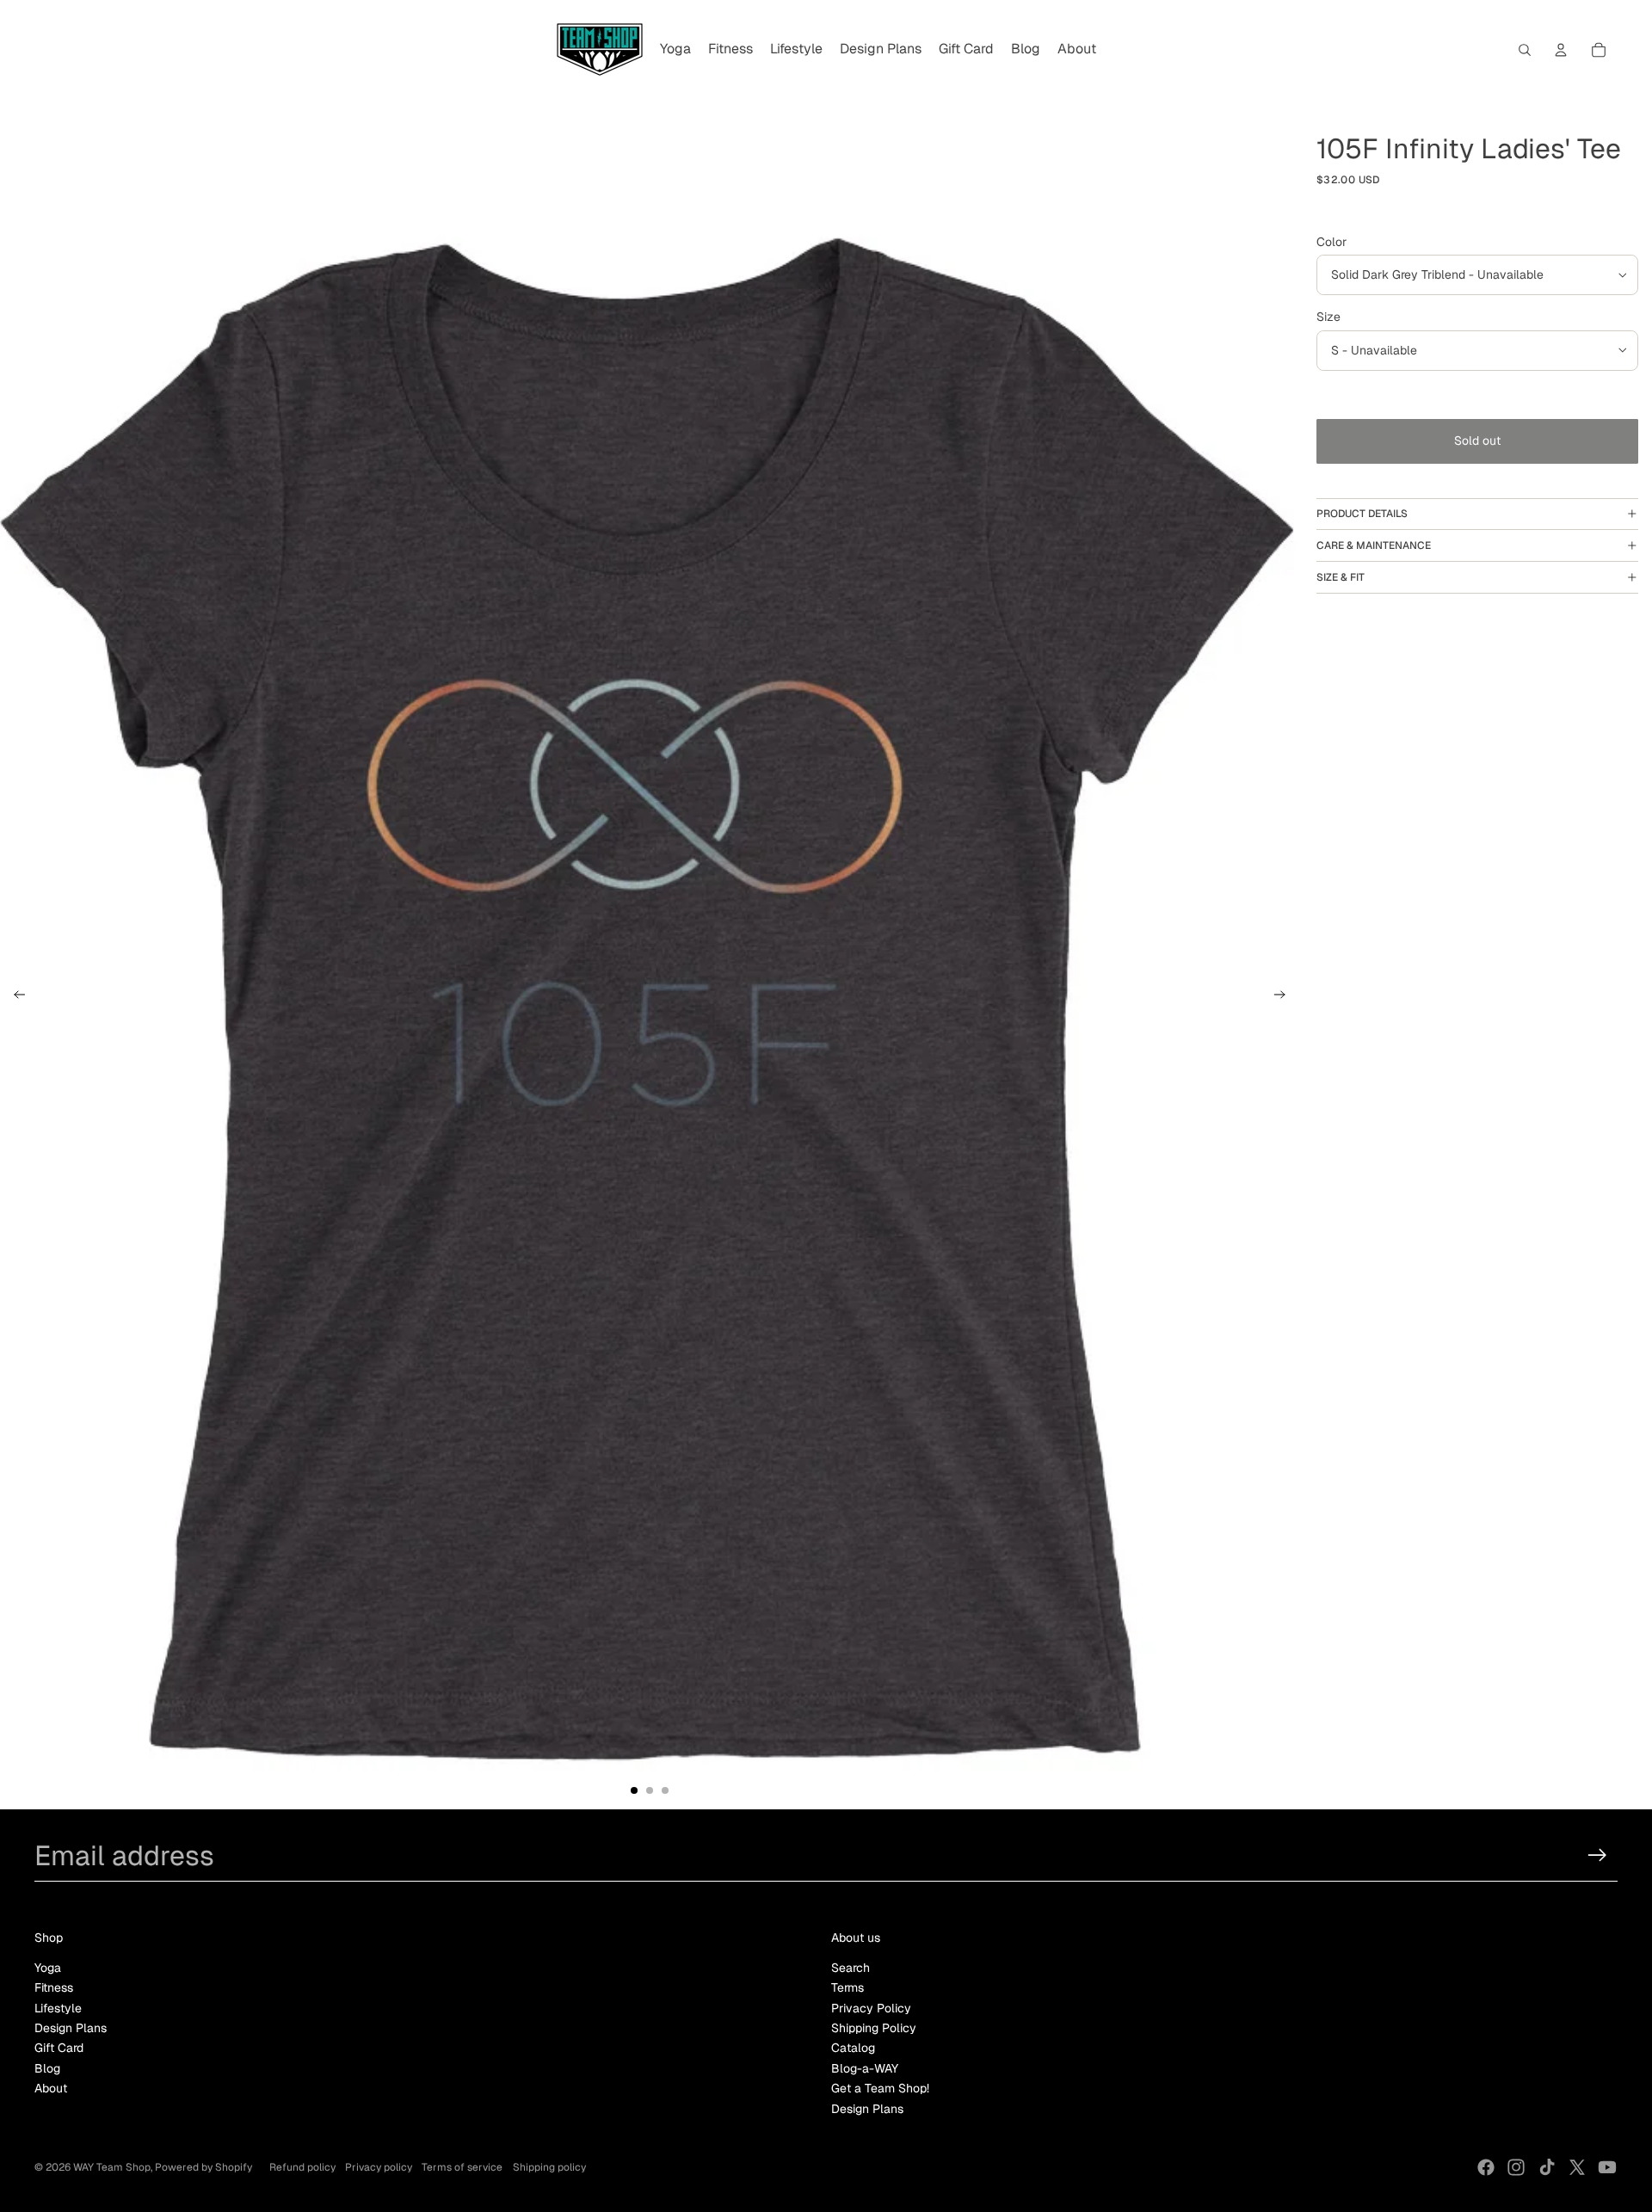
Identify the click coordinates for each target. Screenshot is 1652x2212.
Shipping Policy (874, 2028)
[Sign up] (1597, 1855)
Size (1328, 317)
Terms (848, 1987)
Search (851, 1968)
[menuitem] (675, 50)
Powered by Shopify (203, 2167)
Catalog (853, 2048)
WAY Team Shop (112, 2167)
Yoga (48, 1968)
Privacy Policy (871, 2008)
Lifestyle (58, 2008)
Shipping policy (549, 2167)
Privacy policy (379, 2167)
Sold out (1477, 441)
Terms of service (462, 2167)
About (51, 2088)
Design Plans (71, 2028)
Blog (47, 2068)
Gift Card (59, 2048)
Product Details (1362, 514)
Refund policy (302, 2167)
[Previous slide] (14, 997)
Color (1331, 242)
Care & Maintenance (1374, 545)
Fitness (54, 1987)
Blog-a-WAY (865, 2068)
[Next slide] (1285, 997)
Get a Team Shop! (880, 2088)
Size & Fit (1341, 577)
